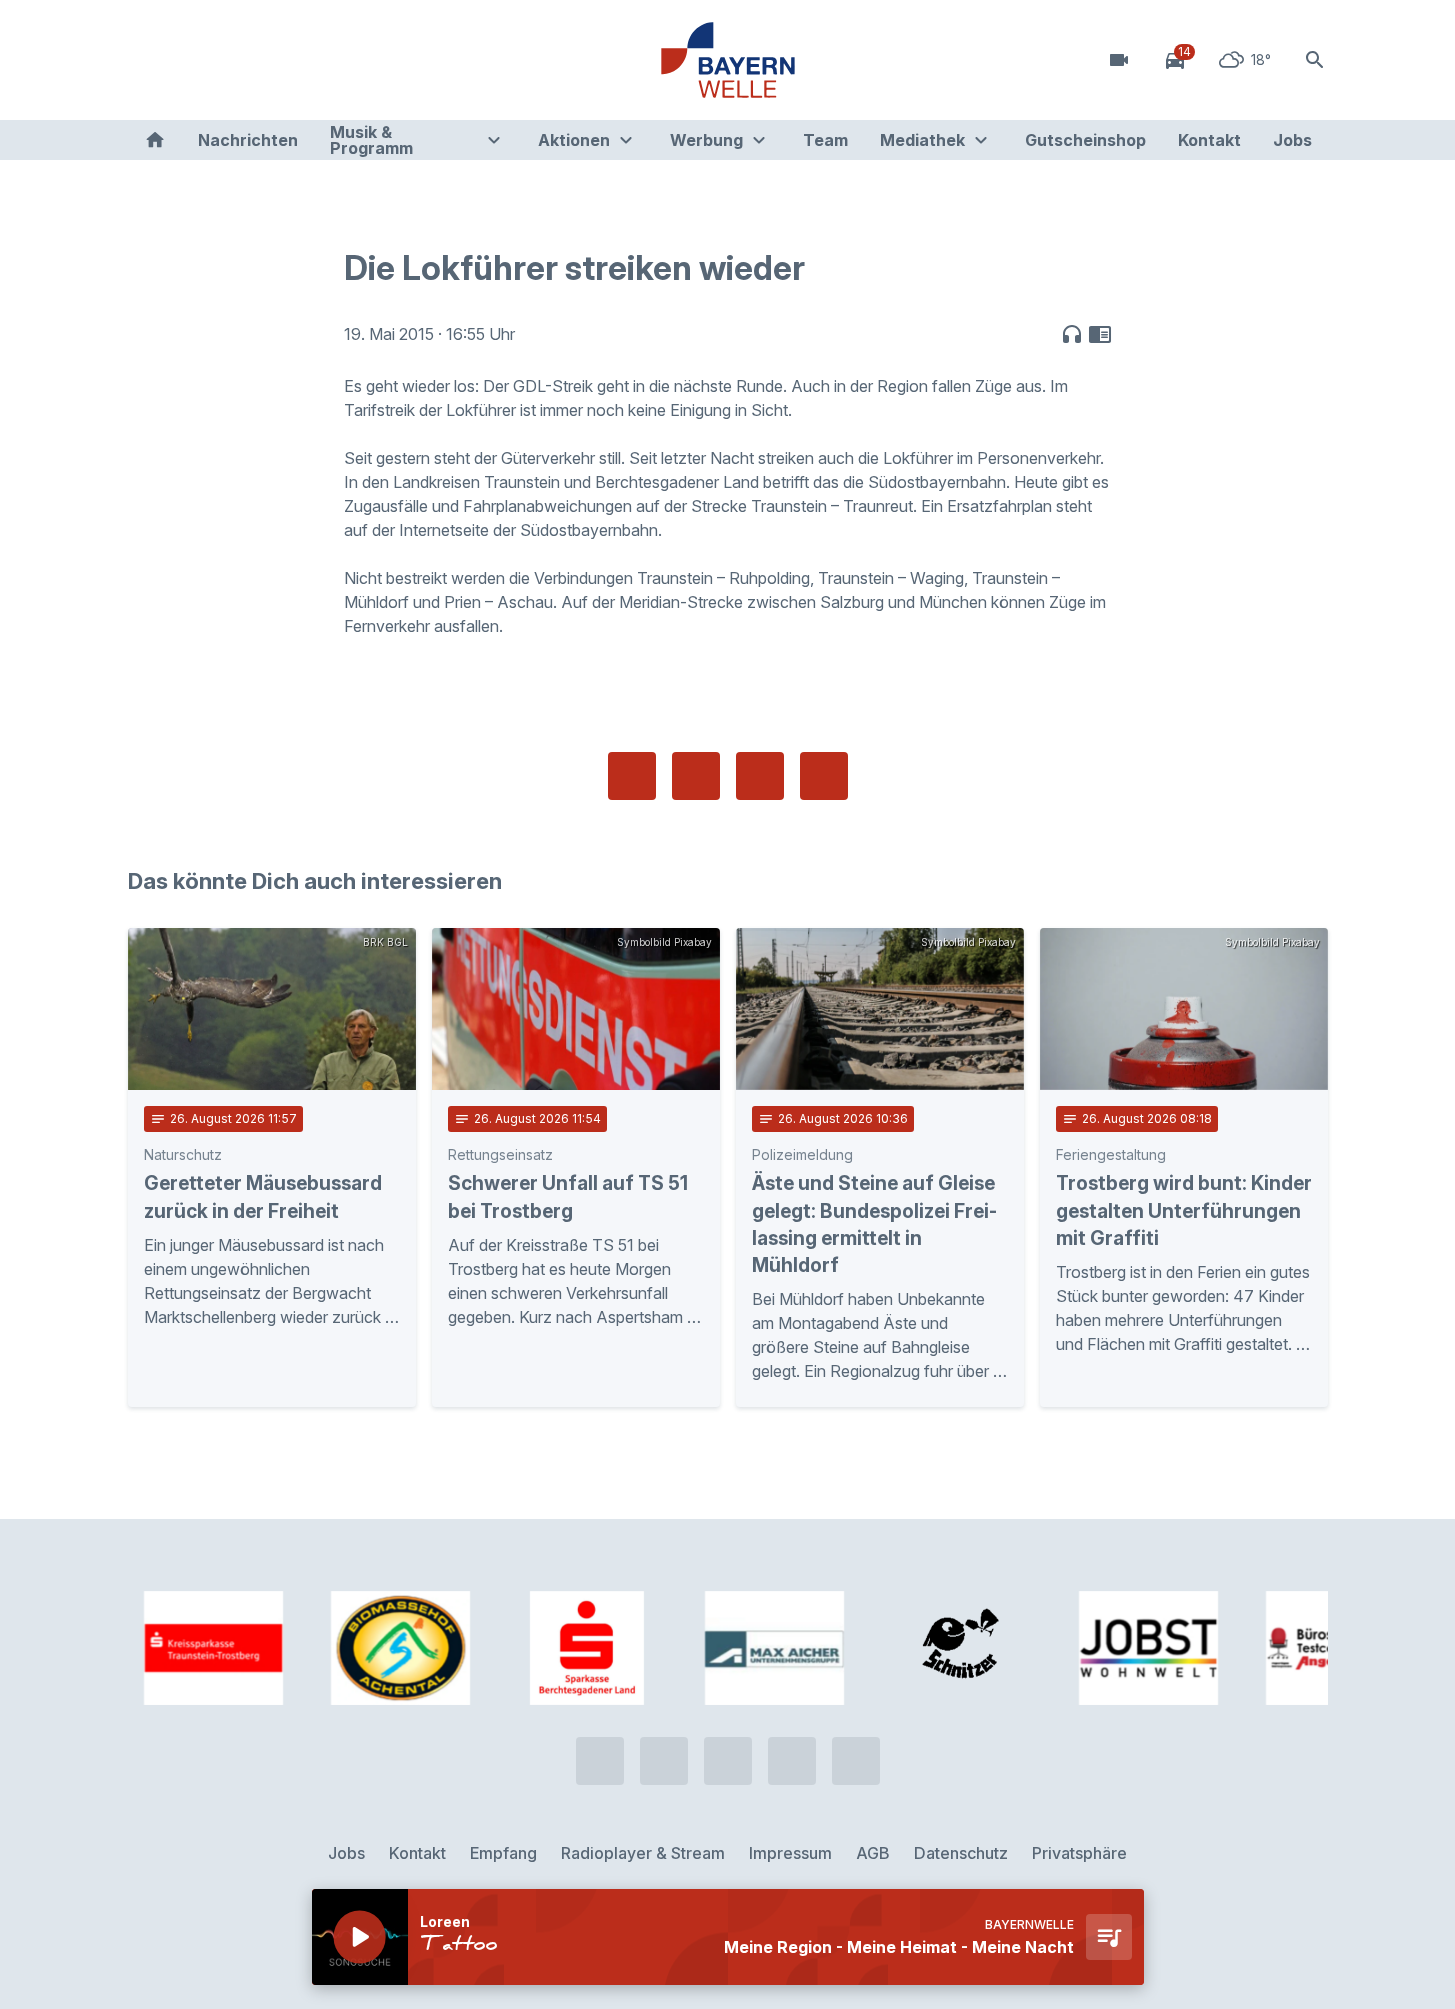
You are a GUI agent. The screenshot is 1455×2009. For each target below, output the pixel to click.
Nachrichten (248, 140)
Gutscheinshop (1085, 140)
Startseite (155, 140)
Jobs (1292, 140)
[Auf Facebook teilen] (632, 776)
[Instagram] (268, 60)
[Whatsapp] (188, 60)
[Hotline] (148, 60)
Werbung (706, 140)
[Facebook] (228, 60)
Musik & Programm (371, 140)
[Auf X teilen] (696, 776)
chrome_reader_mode (1100, 334)
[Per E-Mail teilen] (824, 776)
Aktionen (574, 140)
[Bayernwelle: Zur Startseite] (728, 60)
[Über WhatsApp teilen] (760, 776)
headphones (1072, 334)
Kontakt (1209, 140)
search (1315, 60)
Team (825, 140)
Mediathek (922, 140)
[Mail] (308, 60)
